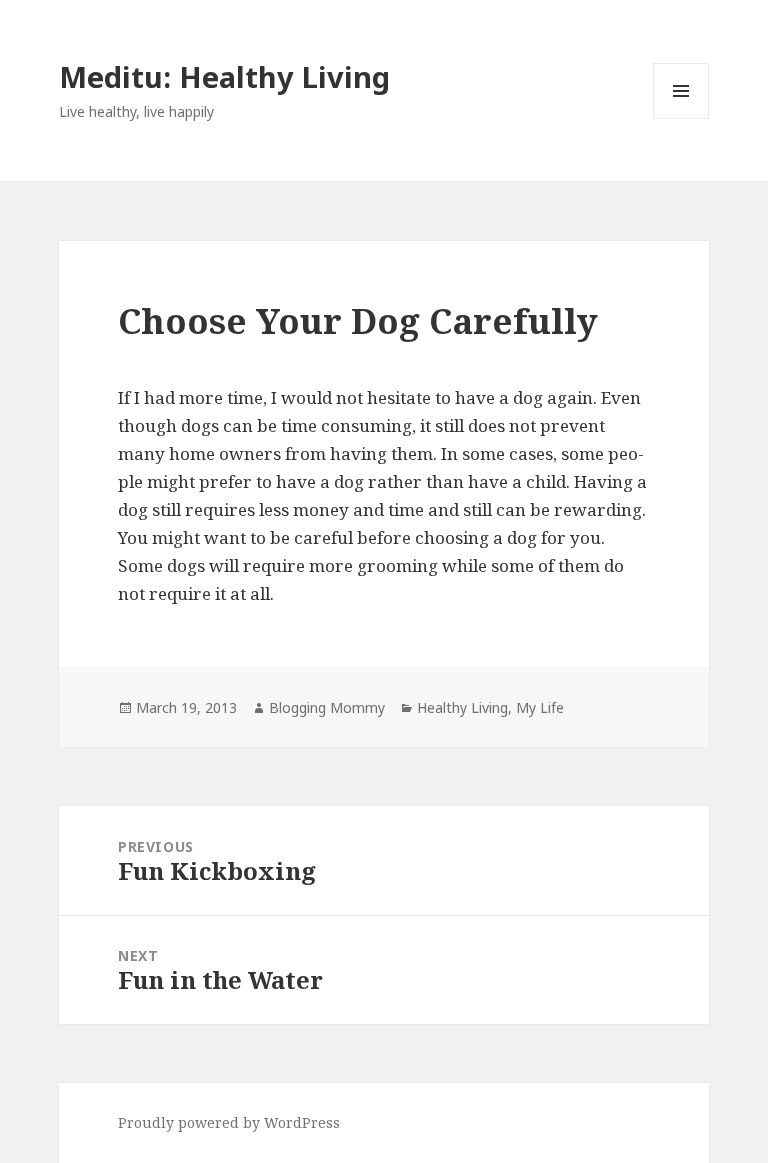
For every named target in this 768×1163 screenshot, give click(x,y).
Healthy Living (462, 707)
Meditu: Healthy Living (224, 76)
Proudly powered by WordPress (229, 1122)
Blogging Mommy (327, 707)
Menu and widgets (681, 118)
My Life (540, 707)
